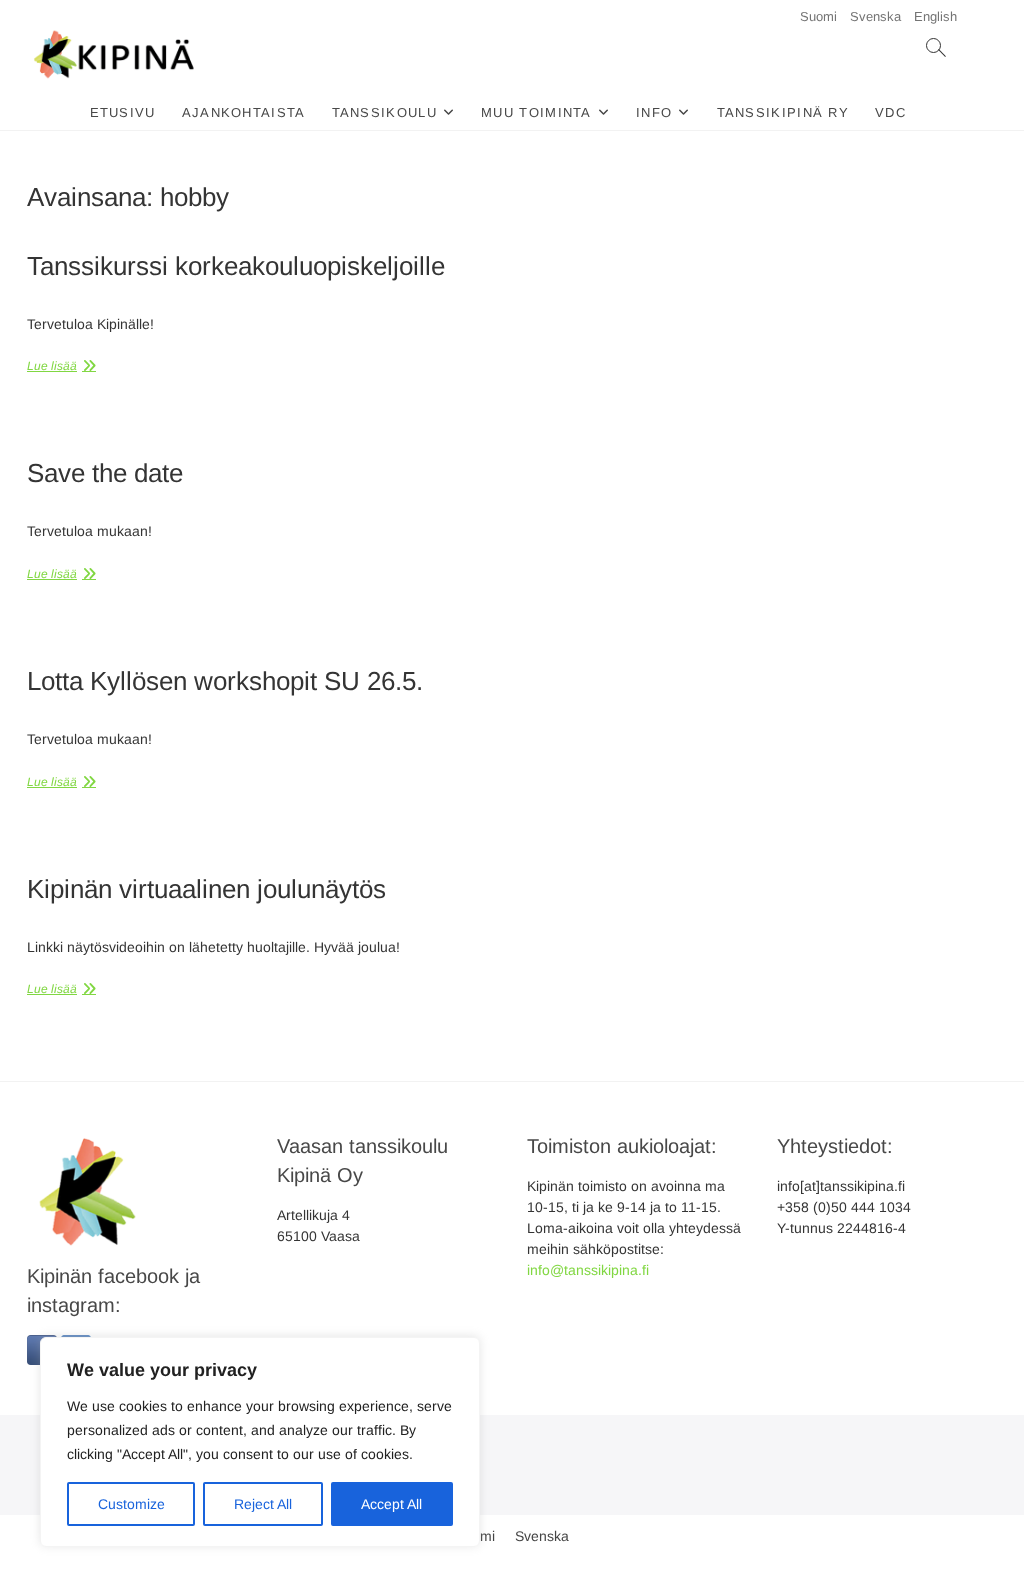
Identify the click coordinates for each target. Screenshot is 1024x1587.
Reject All (263, 1504)
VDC (890, 112)
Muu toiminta (536, 112)
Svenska (875, 16)
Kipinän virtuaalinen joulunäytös (206, 889)
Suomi (818, 16)
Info (654, 112)
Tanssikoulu (384, 112)
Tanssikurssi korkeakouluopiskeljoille (236, 266)
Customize (131, 1504)
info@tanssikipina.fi (588, 1270)
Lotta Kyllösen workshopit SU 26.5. (225, 681)
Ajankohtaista (244, 112)
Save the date (105, 473)
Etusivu (123, 112)
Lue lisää (52, 366)
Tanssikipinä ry (783, 112)
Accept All (391, 1504)
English (935, 16)
